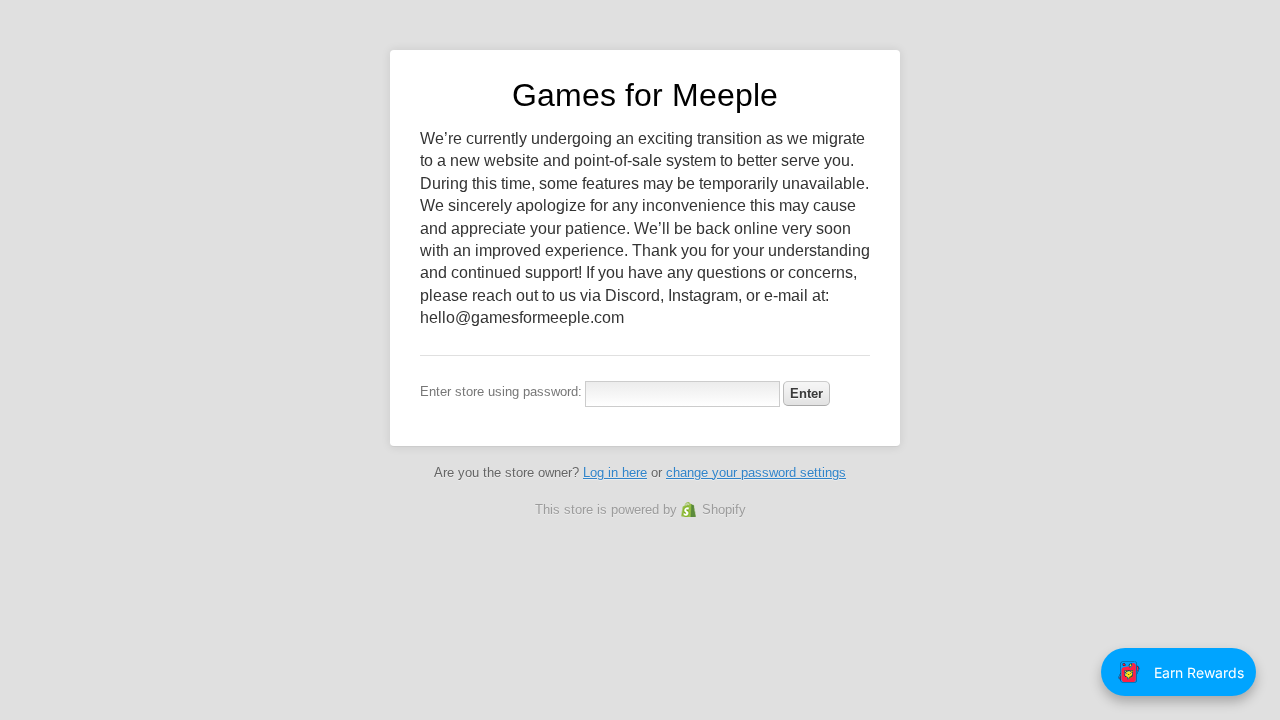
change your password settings (756, 472)
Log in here (615, 472)
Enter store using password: (501, 391)
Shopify (724, 509)
